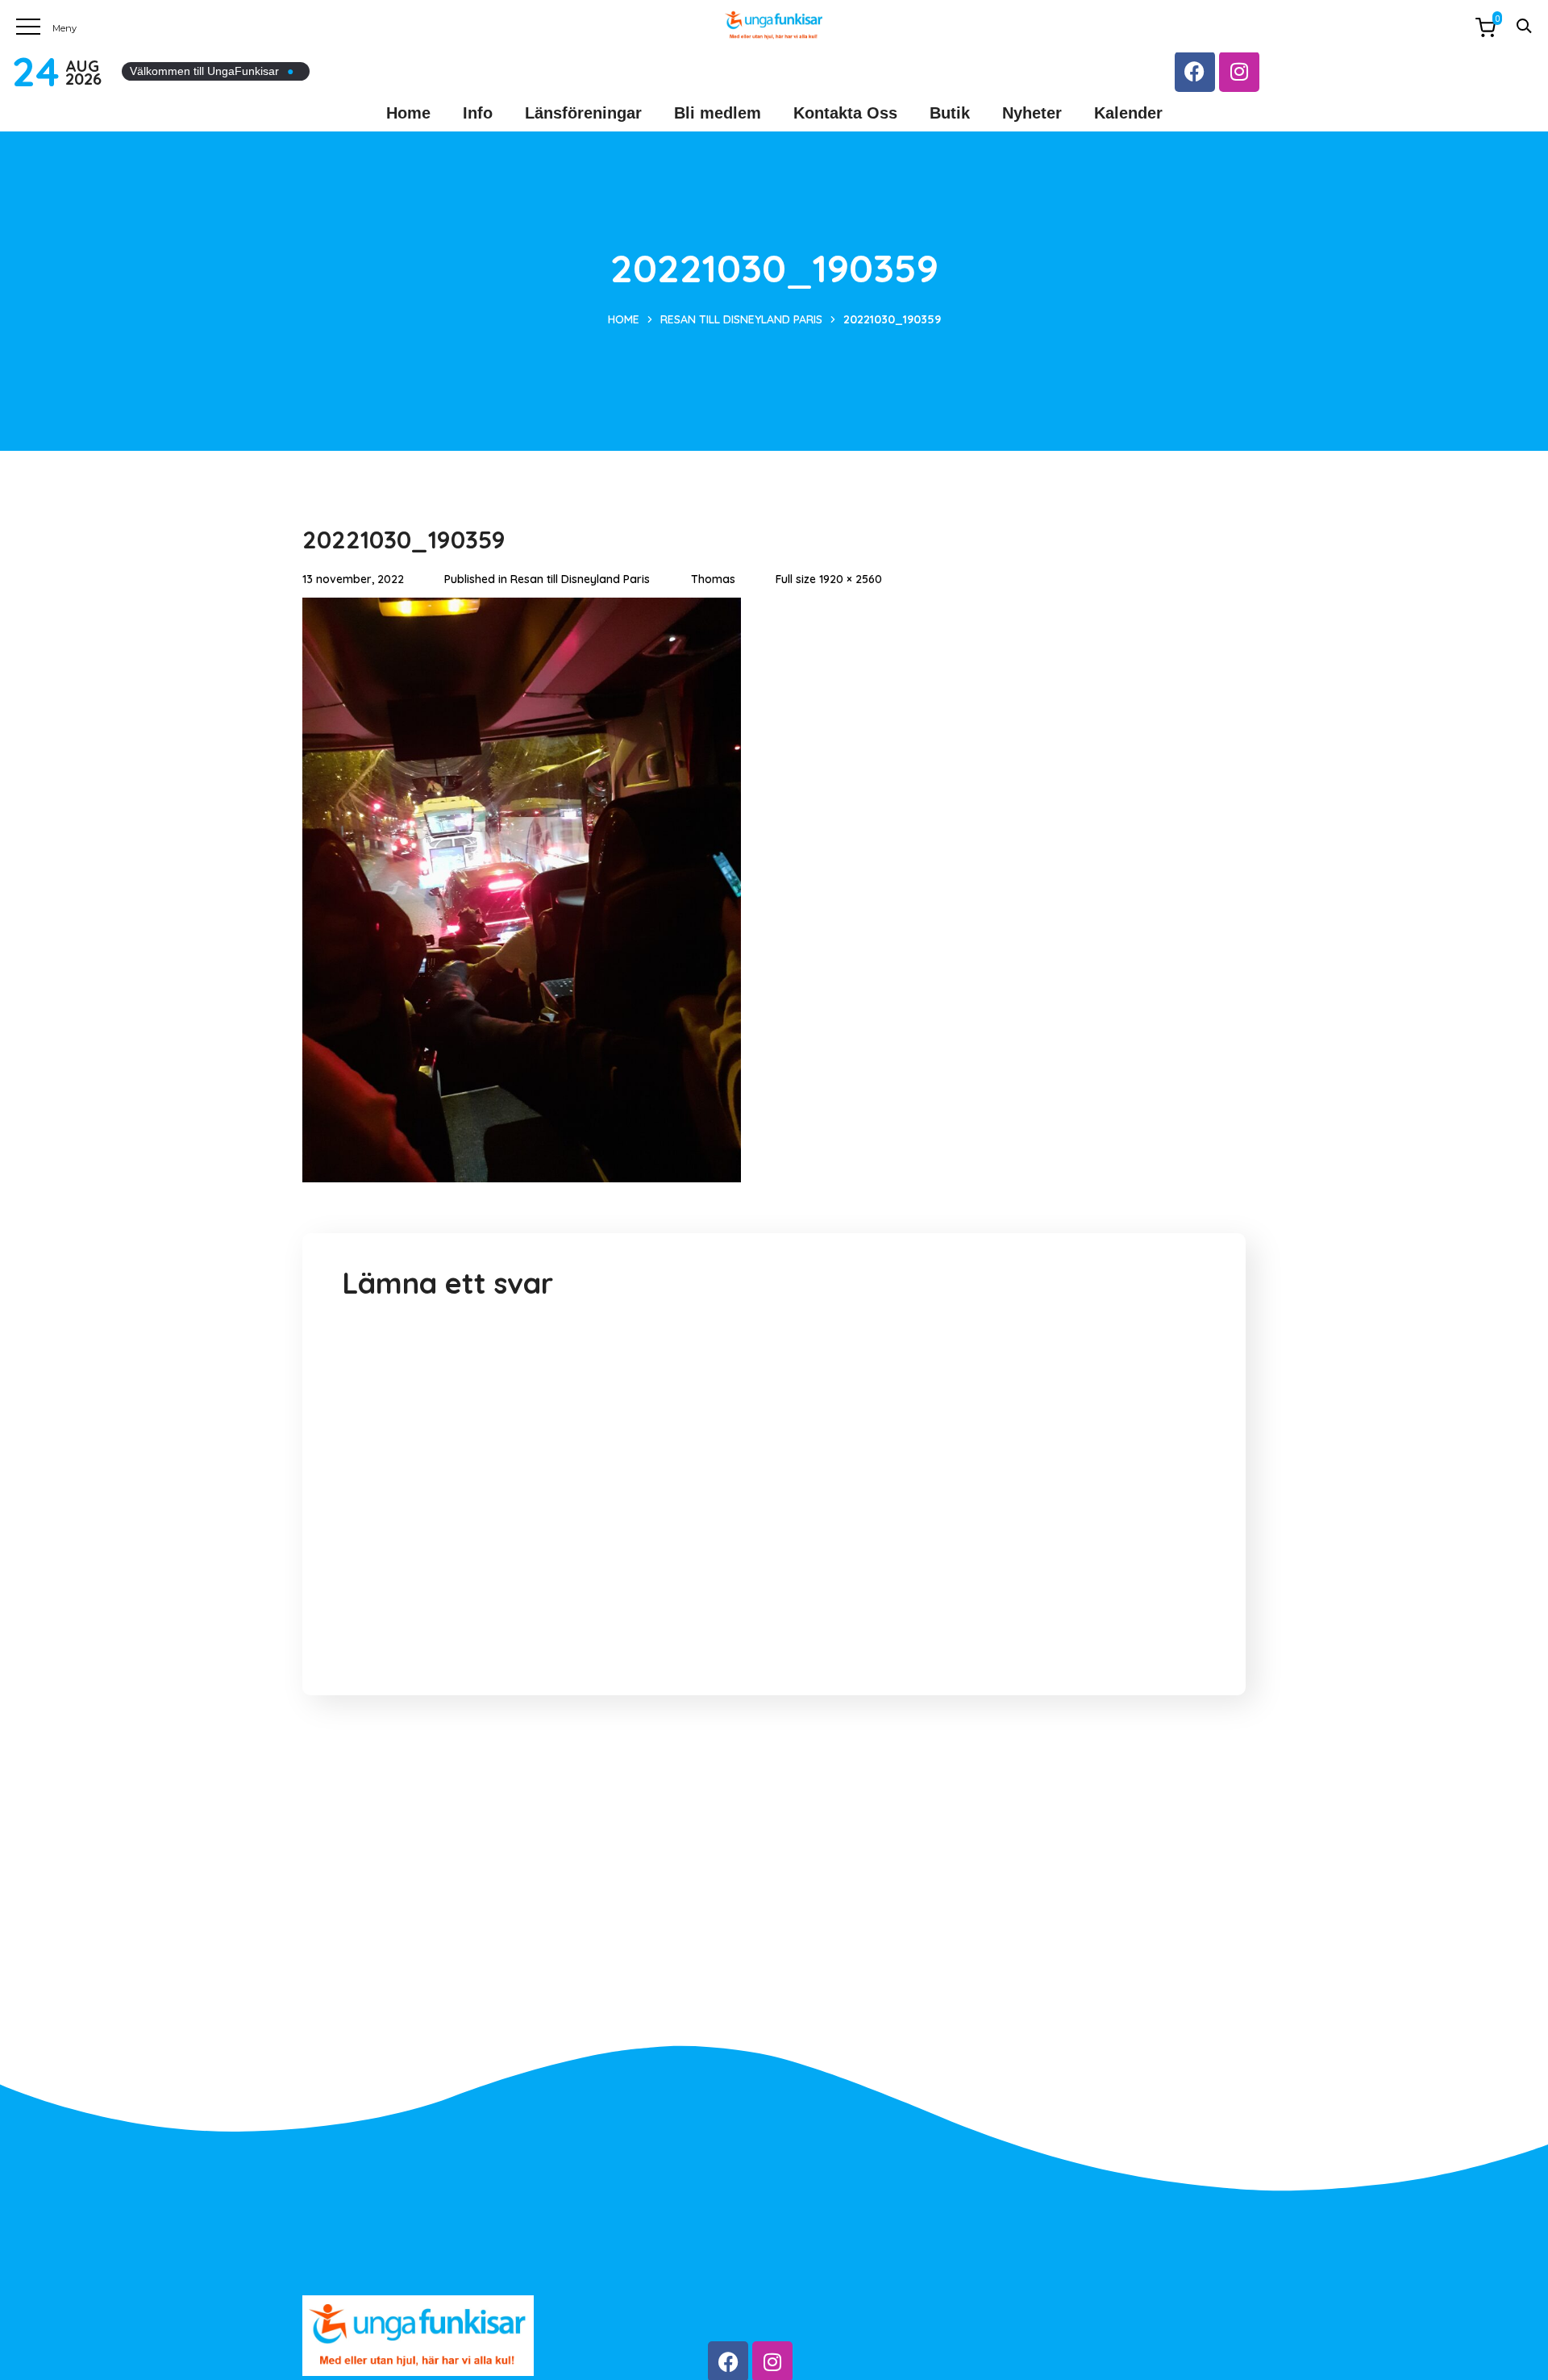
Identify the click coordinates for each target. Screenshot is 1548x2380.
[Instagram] (1239, 72)
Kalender (1128, 113)
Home (408, 113)
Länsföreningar (583, 113)
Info (478, 113)
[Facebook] (1195, 72)
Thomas (713, 579)
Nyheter (1032, 113)
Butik (950, 113)
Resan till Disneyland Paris (741, 319)
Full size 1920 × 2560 (829, 579)
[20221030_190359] (522, 610)
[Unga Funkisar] (774, 25)
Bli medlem (718, 113)
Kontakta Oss (845, 113)
